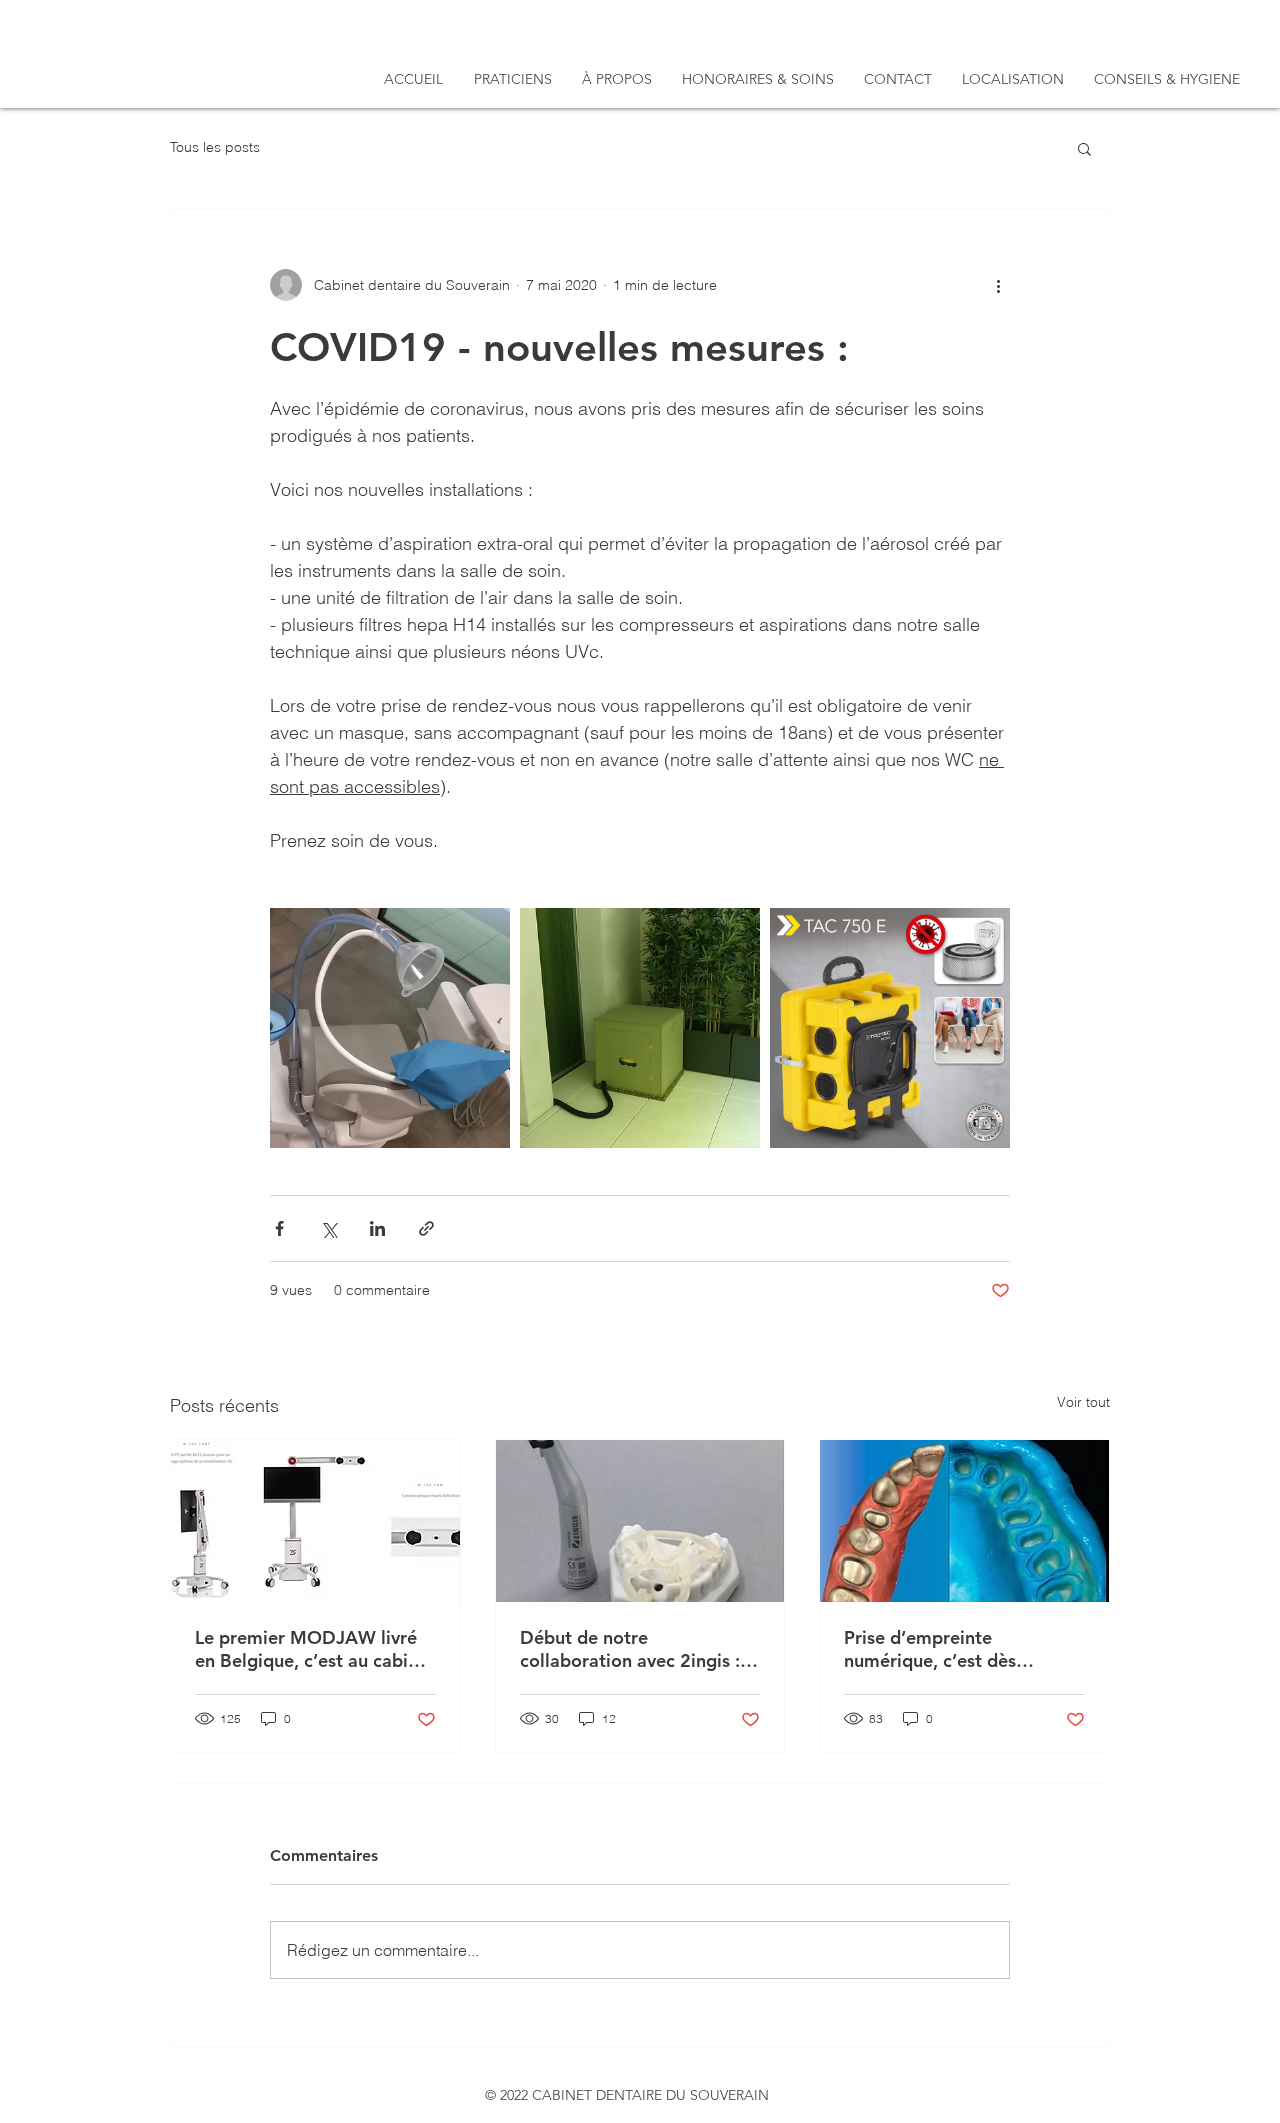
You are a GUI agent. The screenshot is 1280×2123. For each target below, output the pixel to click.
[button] (1084, 148)
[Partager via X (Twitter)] (328, 1228)
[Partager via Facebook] (279, 1228)
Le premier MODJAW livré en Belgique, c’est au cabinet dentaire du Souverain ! (315, 1649)
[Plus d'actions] (998, 285)
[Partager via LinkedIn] (377, 1228)
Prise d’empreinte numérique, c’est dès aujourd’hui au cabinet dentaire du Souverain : (940, 1649)
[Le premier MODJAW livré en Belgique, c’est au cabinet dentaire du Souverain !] (315, 1521)
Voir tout (1083, 1402)
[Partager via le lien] (426, 1228)
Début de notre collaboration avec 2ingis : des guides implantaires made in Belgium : (630, 1649)
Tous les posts (215, 147)
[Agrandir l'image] (390, 1028)
